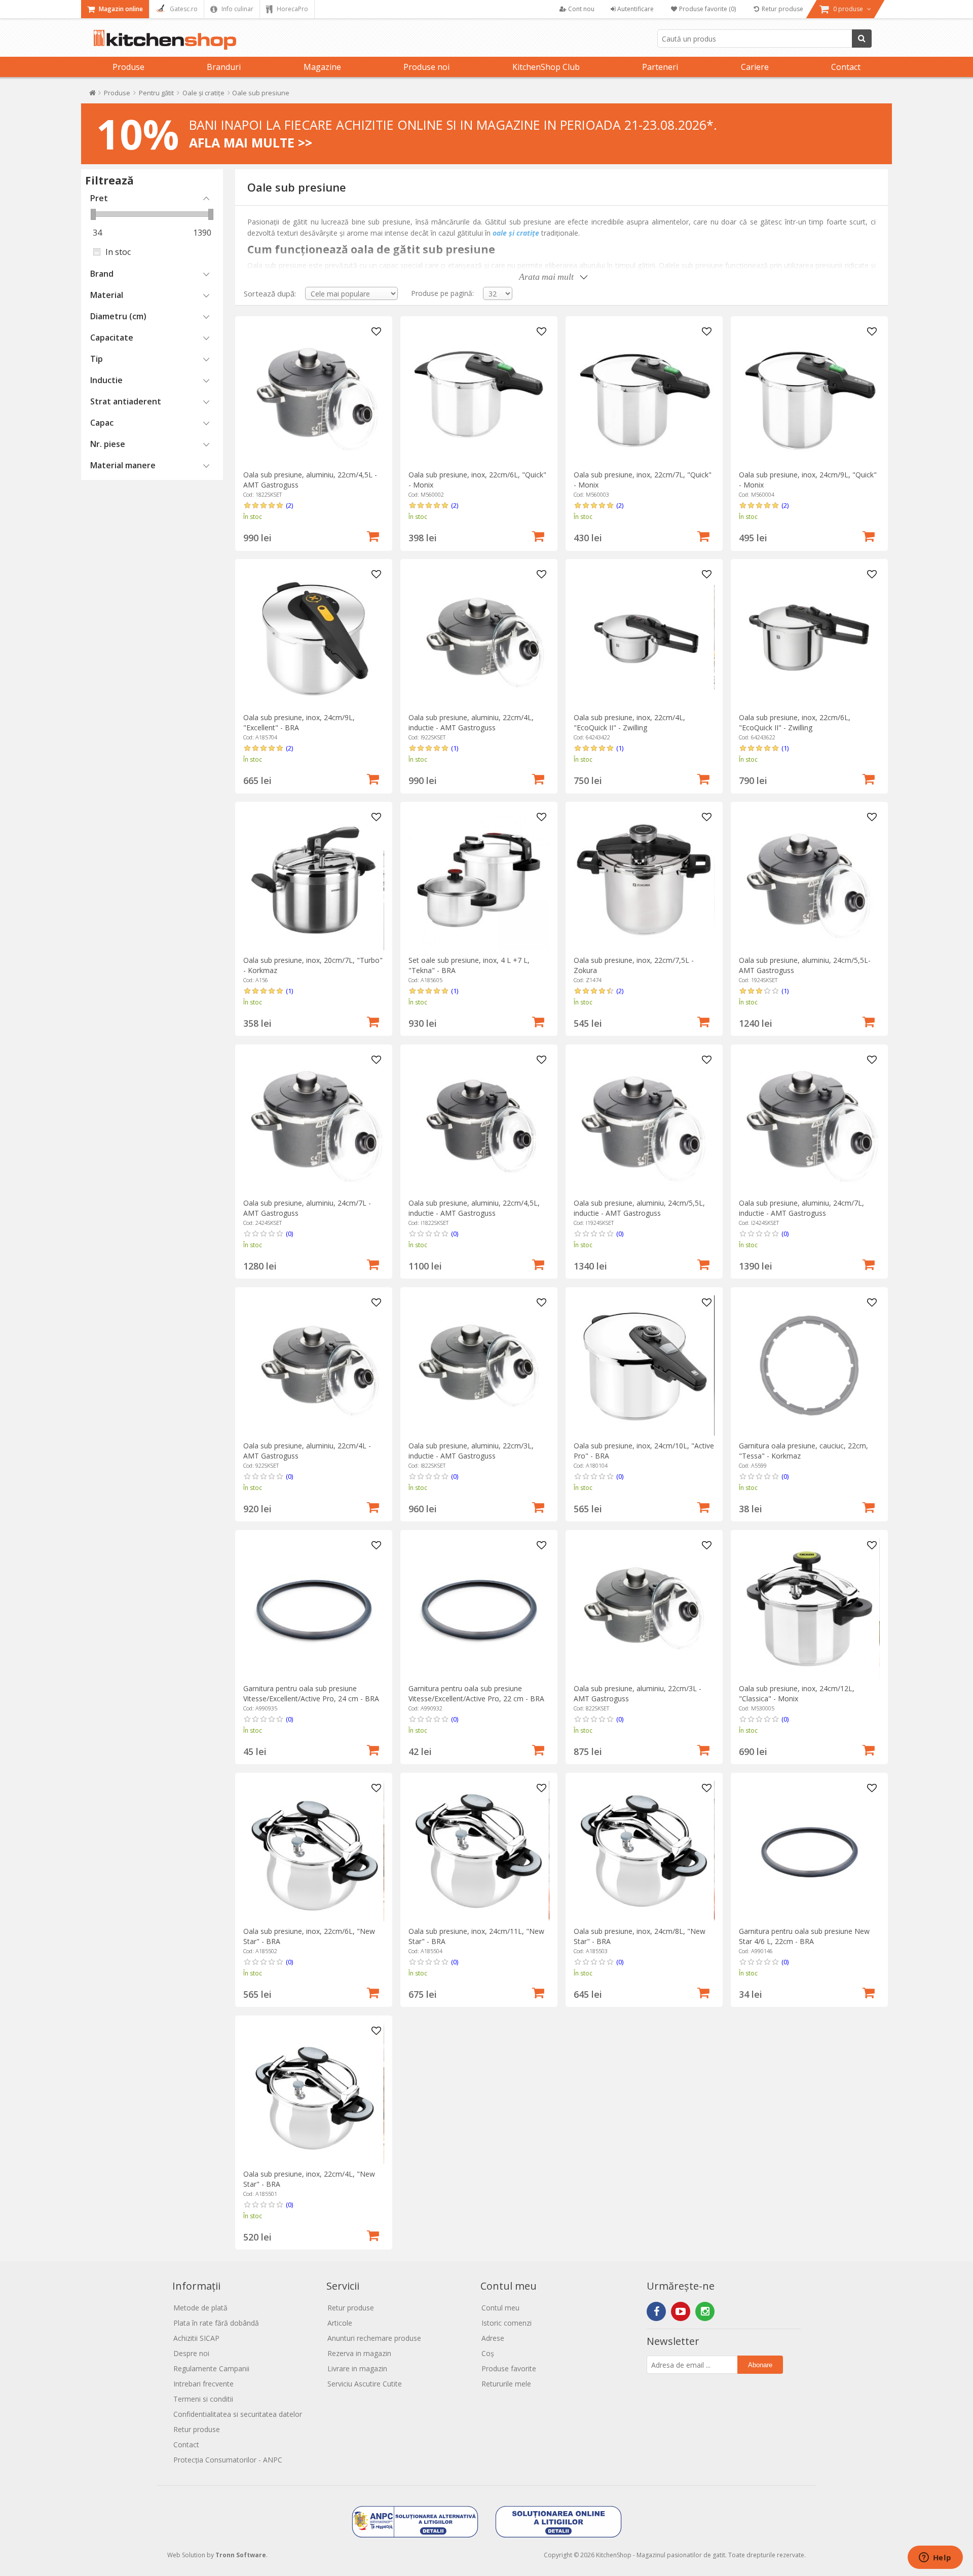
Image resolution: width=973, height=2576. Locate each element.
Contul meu (500, 2308)
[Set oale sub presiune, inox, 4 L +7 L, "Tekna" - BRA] (479, 880)
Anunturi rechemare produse (374, 2338)
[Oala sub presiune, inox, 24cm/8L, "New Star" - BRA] (644, 1851)
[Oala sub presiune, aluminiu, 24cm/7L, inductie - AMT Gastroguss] (809, 1123)
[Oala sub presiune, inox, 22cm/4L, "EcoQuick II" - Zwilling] (644, 637)
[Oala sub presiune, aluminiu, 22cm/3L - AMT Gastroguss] (644, 1608)
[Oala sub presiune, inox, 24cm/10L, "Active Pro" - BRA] (644, 1366)
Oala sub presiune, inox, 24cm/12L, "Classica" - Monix (797, 1693)
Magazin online (120, 9)
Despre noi (191, 2353)
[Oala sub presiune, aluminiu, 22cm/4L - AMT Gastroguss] (313, 1366)
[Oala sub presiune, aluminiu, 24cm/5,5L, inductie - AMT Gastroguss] (644, 1123)
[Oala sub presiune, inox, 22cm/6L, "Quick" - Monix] (479, 395)
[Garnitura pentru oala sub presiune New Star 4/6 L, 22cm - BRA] (809, 1851)
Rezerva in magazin (359, 2353)
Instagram (705, 2311)
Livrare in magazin (357, 2368)
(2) (289, 505)
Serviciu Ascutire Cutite (365, 2384)
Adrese (493, 2338)
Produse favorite (509, 2368)
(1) (455, 748)
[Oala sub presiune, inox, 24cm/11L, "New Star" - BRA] (479, 1851)
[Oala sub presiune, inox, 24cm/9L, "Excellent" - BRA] (313, 637)
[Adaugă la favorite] (377, 332)
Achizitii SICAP (196, 2338)
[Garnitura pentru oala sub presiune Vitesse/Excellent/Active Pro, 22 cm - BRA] (479, 1608)
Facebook (656, 2311)
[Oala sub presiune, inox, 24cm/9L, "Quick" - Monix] (809, 395)
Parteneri (660, 67)
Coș (488, 2353)
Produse (128, 67)
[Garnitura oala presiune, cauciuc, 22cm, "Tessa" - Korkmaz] (809, 1366)
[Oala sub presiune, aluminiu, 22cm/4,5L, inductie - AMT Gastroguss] (479, 1123)
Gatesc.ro (183, 9)
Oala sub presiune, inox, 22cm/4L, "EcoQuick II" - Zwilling (629, 722)
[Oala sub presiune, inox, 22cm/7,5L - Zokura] (644, 880)
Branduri (224, 67)
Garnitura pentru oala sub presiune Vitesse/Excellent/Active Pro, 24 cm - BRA (311, 1693)
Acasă (92, 95)
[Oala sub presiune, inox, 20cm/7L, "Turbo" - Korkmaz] (313, 880)
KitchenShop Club (546, 67)
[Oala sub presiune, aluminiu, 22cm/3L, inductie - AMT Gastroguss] (479, 1366)
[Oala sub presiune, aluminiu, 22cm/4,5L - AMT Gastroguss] (313, 395)
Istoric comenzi (507, 2323)
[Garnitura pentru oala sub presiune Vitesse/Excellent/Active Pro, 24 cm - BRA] (313, 1608)
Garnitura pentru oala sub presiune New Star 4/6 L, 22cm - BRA (804, 1936)
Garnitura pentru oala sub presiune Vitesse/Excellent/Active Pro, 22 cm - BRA (476, 1693)
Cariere (755, 67)
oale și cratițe (516, 233)
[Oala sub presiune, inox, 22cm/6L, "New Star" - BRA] (313, 1851)
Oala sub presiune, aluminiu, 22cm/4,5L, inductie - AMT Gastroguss (474, 1208)
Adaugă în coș (373, 535)
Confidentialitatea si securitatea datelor (238, 2414)
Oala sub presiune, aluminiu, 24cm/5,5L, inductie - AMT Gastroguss (639, 1208)
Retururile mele (506, 2384)
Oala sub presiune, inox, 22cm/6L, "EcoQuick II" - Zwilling (795, 722)
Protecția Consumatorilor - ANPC (228, 2460)
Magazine (322, 67)
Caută (862, 39)
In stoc (118, 252)
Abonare (760, 2365)
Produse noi (426, 67)
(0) (289, 1234)
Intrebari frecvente (203, 2384)
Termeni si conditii (203, 2399)
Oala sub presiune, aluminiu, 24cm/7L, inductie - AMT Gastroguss (801, 1208)
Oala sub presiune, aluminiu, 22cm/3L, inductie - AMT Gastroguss (471, 1451)
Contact (846, 67)
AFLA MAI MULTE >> (251, 142)
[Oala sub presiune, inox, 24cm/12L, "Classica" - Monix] (809, 1608)
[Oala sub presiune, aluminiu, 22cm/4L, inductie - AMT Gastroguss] (479, 637)
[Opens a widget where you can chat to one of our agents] (935, 2558)
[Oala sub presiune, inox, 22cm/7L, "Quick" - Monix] (644, 395)
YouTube (681, 2311)
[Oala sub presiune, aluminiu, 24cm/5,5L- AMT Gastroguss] (809, 880)
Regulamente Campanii (211, 2368)
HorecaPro (292, 9)
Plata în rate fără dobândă (216, 2323)
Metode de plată (200, 2308)
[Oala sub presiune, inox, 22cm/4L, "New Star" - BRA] (313, 2094)
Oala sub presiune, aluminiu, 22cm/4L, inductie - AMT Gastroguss (471, 722)
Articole (340, 2323)
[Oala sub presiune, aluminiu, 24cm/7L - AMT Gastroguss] (313, 1123)
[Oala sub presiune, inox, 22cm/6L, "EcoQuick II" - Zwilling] (809, 637)
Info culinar (237, 9)
